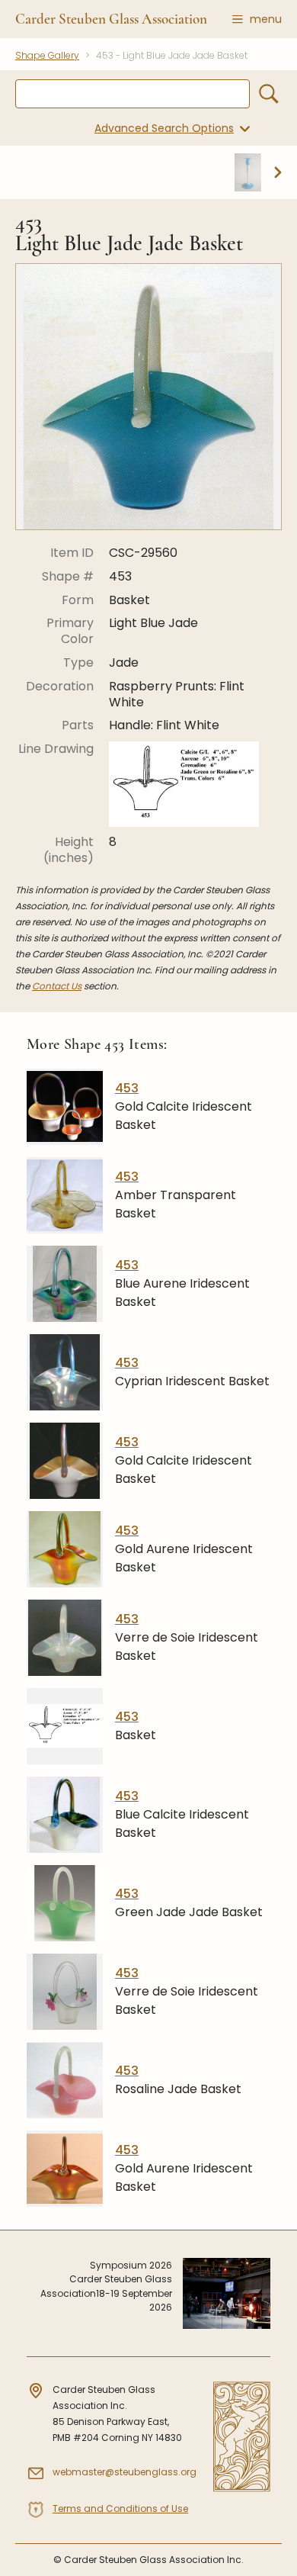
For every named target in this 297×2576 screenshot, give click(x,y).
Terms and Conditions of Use (120, 2508)
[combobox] (133, 94)
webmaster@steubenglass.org (125, 2472)
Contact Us (57, 986)
